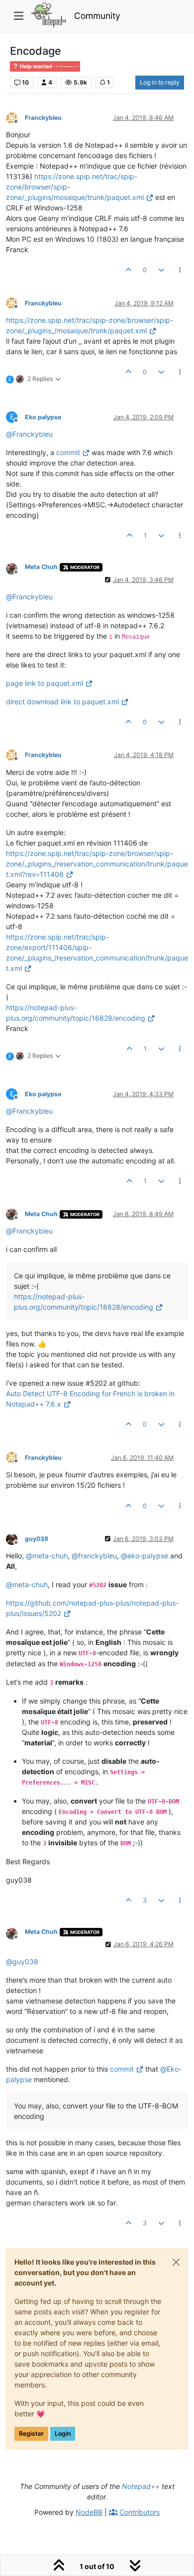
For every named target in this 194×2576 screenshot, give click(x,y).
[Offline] (15, 117)
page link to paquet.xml (45, 683)
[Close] (176, 2262)
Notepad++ (141, 2486)
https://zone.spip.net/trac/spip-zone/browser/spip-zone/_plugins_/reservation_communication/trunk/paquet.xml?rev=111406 (97, 864)
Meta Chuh (41, 567)
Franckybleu (43, 118)
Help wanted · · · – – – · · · (48, 66)
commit (68, 452)
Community (97, 16)
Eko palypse (43, 417)
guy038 (37, 1539)
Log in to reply (160, 82)
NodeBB (89, 2512)
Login (63, 2433)
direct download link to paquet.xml (62, 702)
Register (31, 2433)
